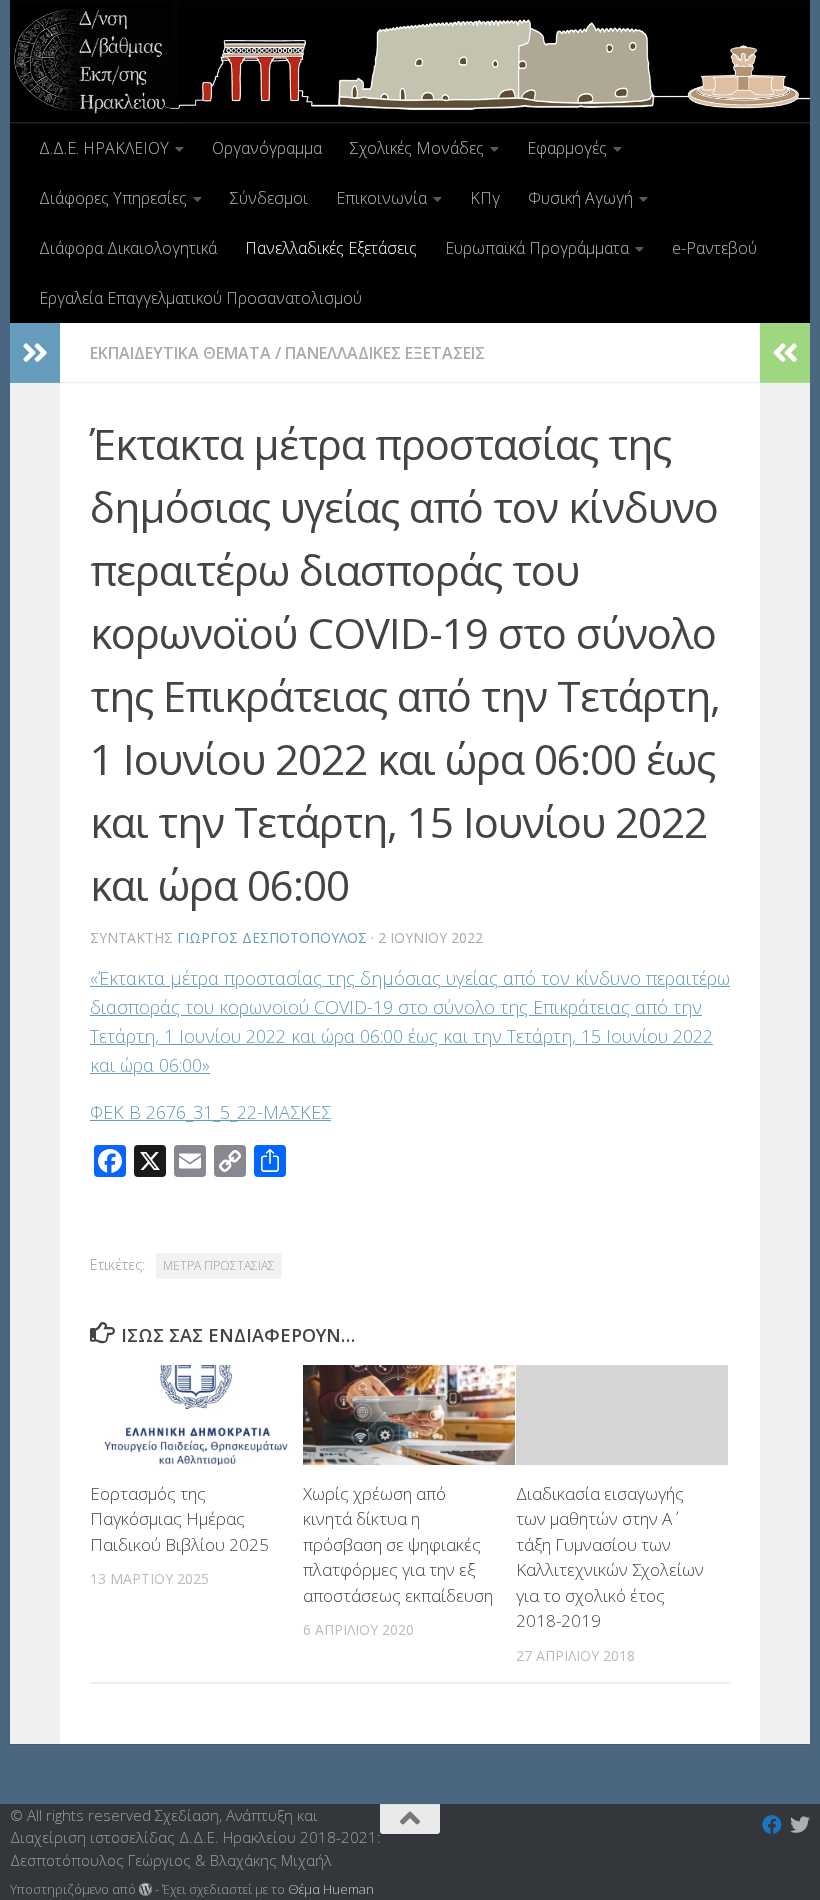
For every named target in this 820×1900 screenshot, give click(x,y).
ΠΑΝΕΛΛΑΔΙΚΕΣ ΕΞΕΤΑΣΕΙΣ (385, 353)
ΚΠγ (485, 198)
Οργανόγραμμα (267, 148)
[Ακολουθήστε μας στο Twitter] (800, 1825)
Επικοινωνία (381, 198)
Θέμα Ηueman (331, 1889)
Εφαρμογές (567, 148)
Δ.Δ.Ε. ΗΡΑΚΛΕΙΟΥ (104, 148)
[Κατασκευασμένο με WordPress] (145, 1889)
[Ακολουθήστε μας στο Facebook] (772, 1825)
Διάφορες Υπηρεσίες (113, 198)
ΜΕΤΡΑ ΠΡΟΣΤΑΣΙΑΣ (219, 1265)
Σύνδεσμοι (269, 198)
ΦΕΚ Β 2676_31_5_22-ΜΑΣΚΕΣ (210, 1112)
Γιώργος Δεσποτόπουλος (272, 937)
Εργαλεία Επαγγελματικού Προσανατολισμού (200, 298)
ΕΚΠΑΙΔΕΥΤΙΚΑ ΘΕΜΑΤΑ (180, 353)
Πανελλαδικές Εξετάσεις (331, 248)
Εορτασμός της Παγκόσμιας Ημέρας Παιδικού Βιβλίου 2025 (179, 1519)
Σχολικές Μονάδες (417, 148)
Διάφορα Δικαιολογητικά (128, 248)
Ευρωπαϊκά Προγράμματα (537, 248)
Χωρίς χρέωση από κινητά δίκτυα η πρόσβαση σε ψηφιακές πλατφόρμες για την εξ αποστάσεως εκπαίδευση (398, 1544)
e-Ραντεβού (714, 248)
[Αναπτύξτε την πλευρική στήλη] (35, 353)
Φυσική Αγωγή (580, 198)
